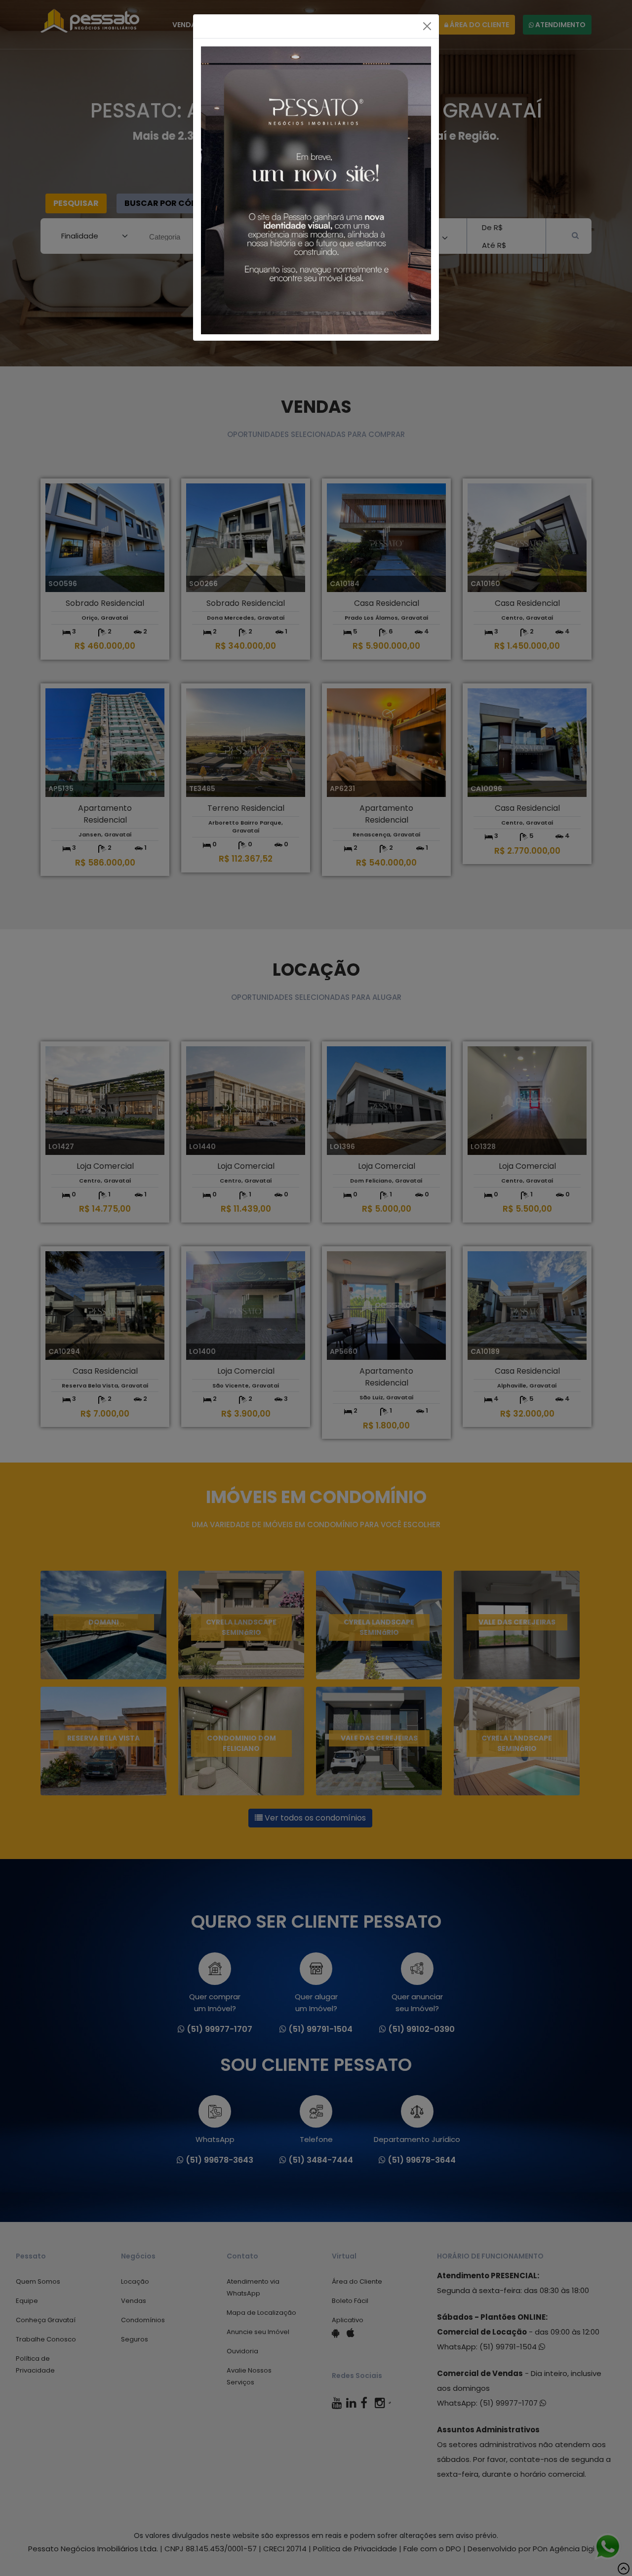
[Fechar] (427, 26)
